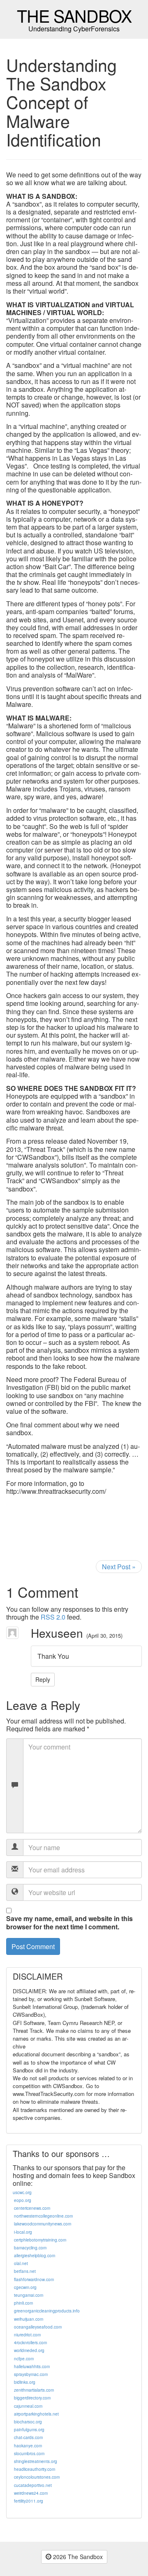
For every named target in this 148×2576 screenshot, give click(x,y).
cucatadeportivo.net (33, 2485)
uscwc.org (22, 2192)
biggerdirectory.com (32, 2398)
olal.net (21, 2263)
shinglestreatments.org (36, 2461)
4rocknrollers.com (30, 2343)
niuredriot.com (27, 2335)
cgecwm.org (25, 2287)
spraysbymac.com (31, 2374)
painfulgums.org (29, 2430)
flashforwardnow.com (34, 2279)
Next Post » (119, 1567)
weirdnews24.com (31, 2493)
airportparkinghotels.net (36, 2414)
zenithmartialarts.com (34, 2390)
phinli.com (23, 2303)
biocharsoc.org (28, 2422)
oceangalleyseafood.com (38, 2327)
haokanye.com (28, 2446)
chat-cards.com (28, 2437)
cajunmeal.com (28, 2406)
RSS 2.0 (53, 1617)
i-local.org (23, 2232)
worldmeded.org (29, 2350)
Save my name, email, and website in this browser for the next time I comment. (69, 1922)
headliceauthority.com (35, 2469)
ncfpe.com (24, 2359)
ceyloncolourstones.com (37, 2477)
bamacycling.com (30, 2248)
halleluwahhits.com (32, 2366)
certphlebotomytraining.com (40, 2240)
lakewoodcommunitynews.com (43, 2224)
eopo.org (23, 2200)
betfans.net (25, 2271)
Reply (43, 1679)
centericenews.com (32, 2208)
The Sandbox (74, 15)
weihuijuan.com (29, 2319)
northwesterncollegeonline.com (43, 2216)
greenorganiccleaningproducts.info (47, 2311)
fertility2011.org (29, 2501)
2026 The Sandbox (77, 2557)
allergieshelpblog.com (35, 2256)
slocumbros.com (29, 2454)
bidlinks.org (25, 2382)
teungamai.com (29, 2295)
